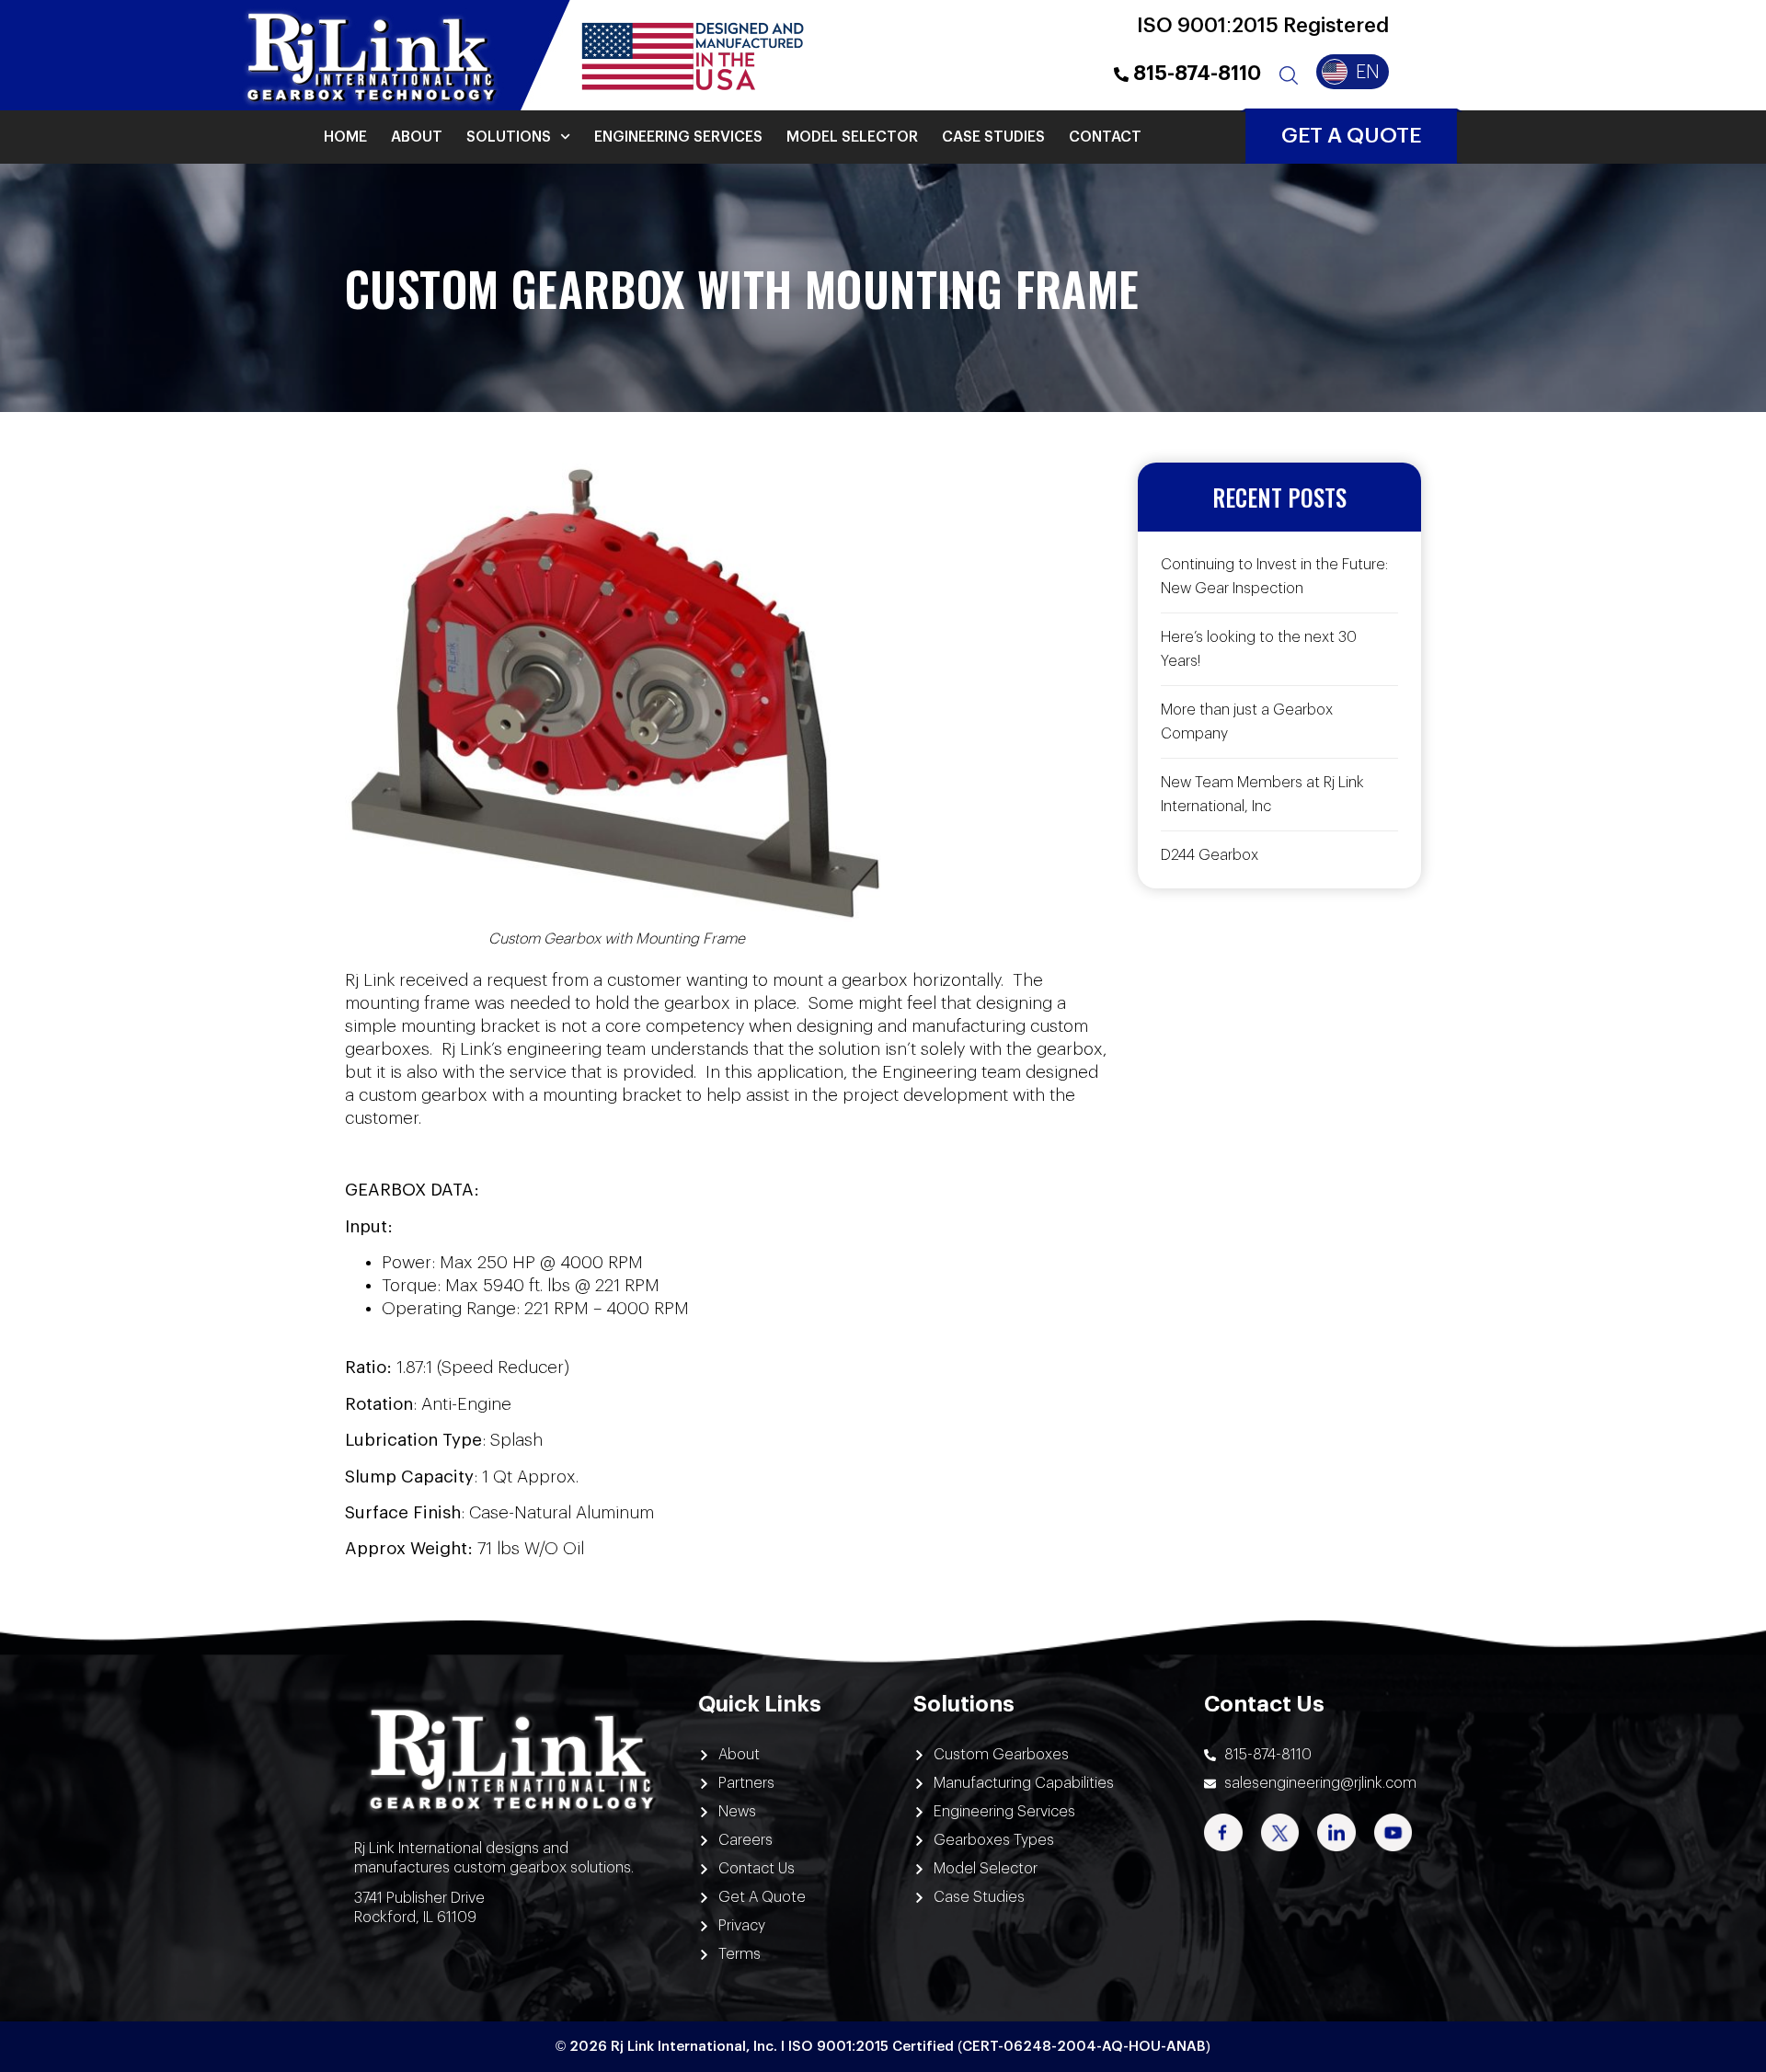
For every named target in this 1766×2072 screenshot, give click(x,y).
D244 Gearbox (1210, 855)
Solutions (509, 137)
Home (345, 137)
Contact (1105, 137)
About (417, 137)
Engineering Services (678, 137)
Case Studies (993, 137)
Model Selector (852, 137)
